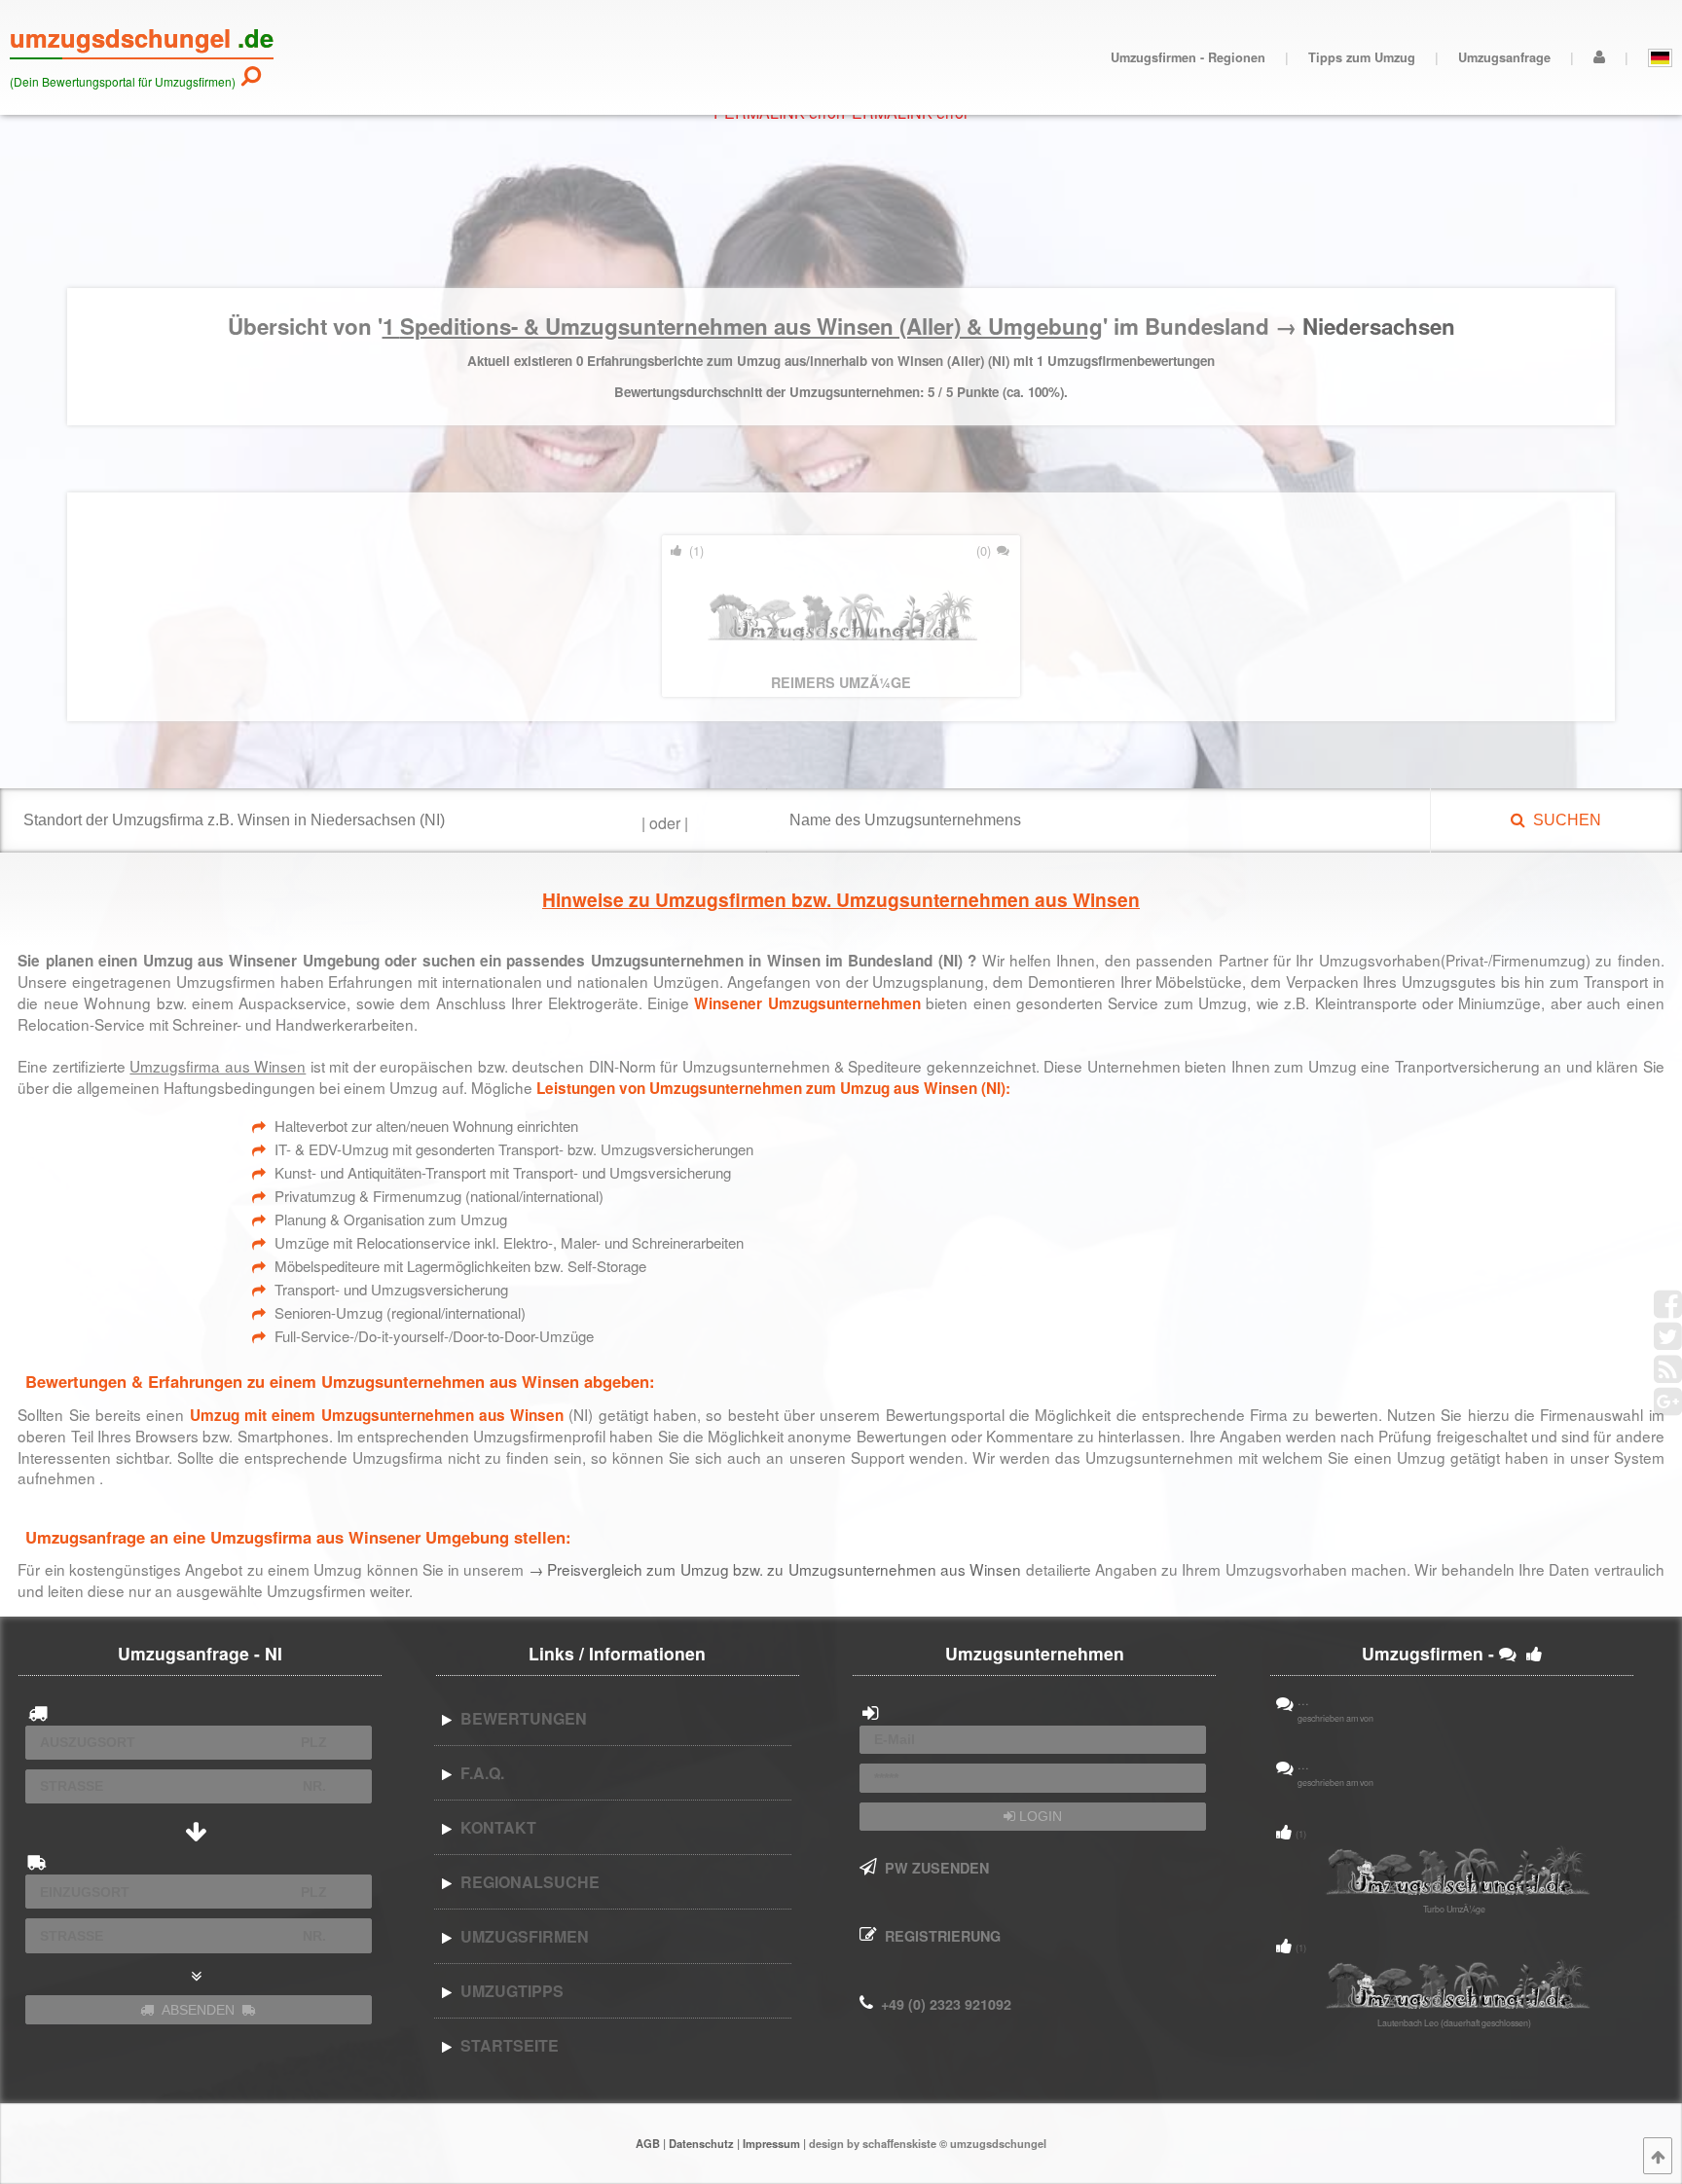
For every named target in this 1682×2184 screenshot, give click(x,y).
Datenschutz (701, 2143)
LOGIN (1039, 1816)
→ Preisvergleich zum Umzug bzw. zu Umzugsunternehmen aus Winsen (777, 1569)
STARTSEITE (506, 2045)
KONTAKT (494, 1827)
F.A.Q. (478, 1773)
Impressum (771, 2143)
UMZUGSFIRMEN (521, 1936)
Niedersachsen (1379, 326)
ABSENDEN (198, 2010)
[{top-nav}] (1658, 2156)
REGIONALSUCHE (526, 1882)
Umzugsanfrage (1504, 57)
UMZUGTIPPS (508, 1991)
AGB (648, 2143)
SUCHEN (1563, 820)
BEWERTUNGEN (520, 1718)
